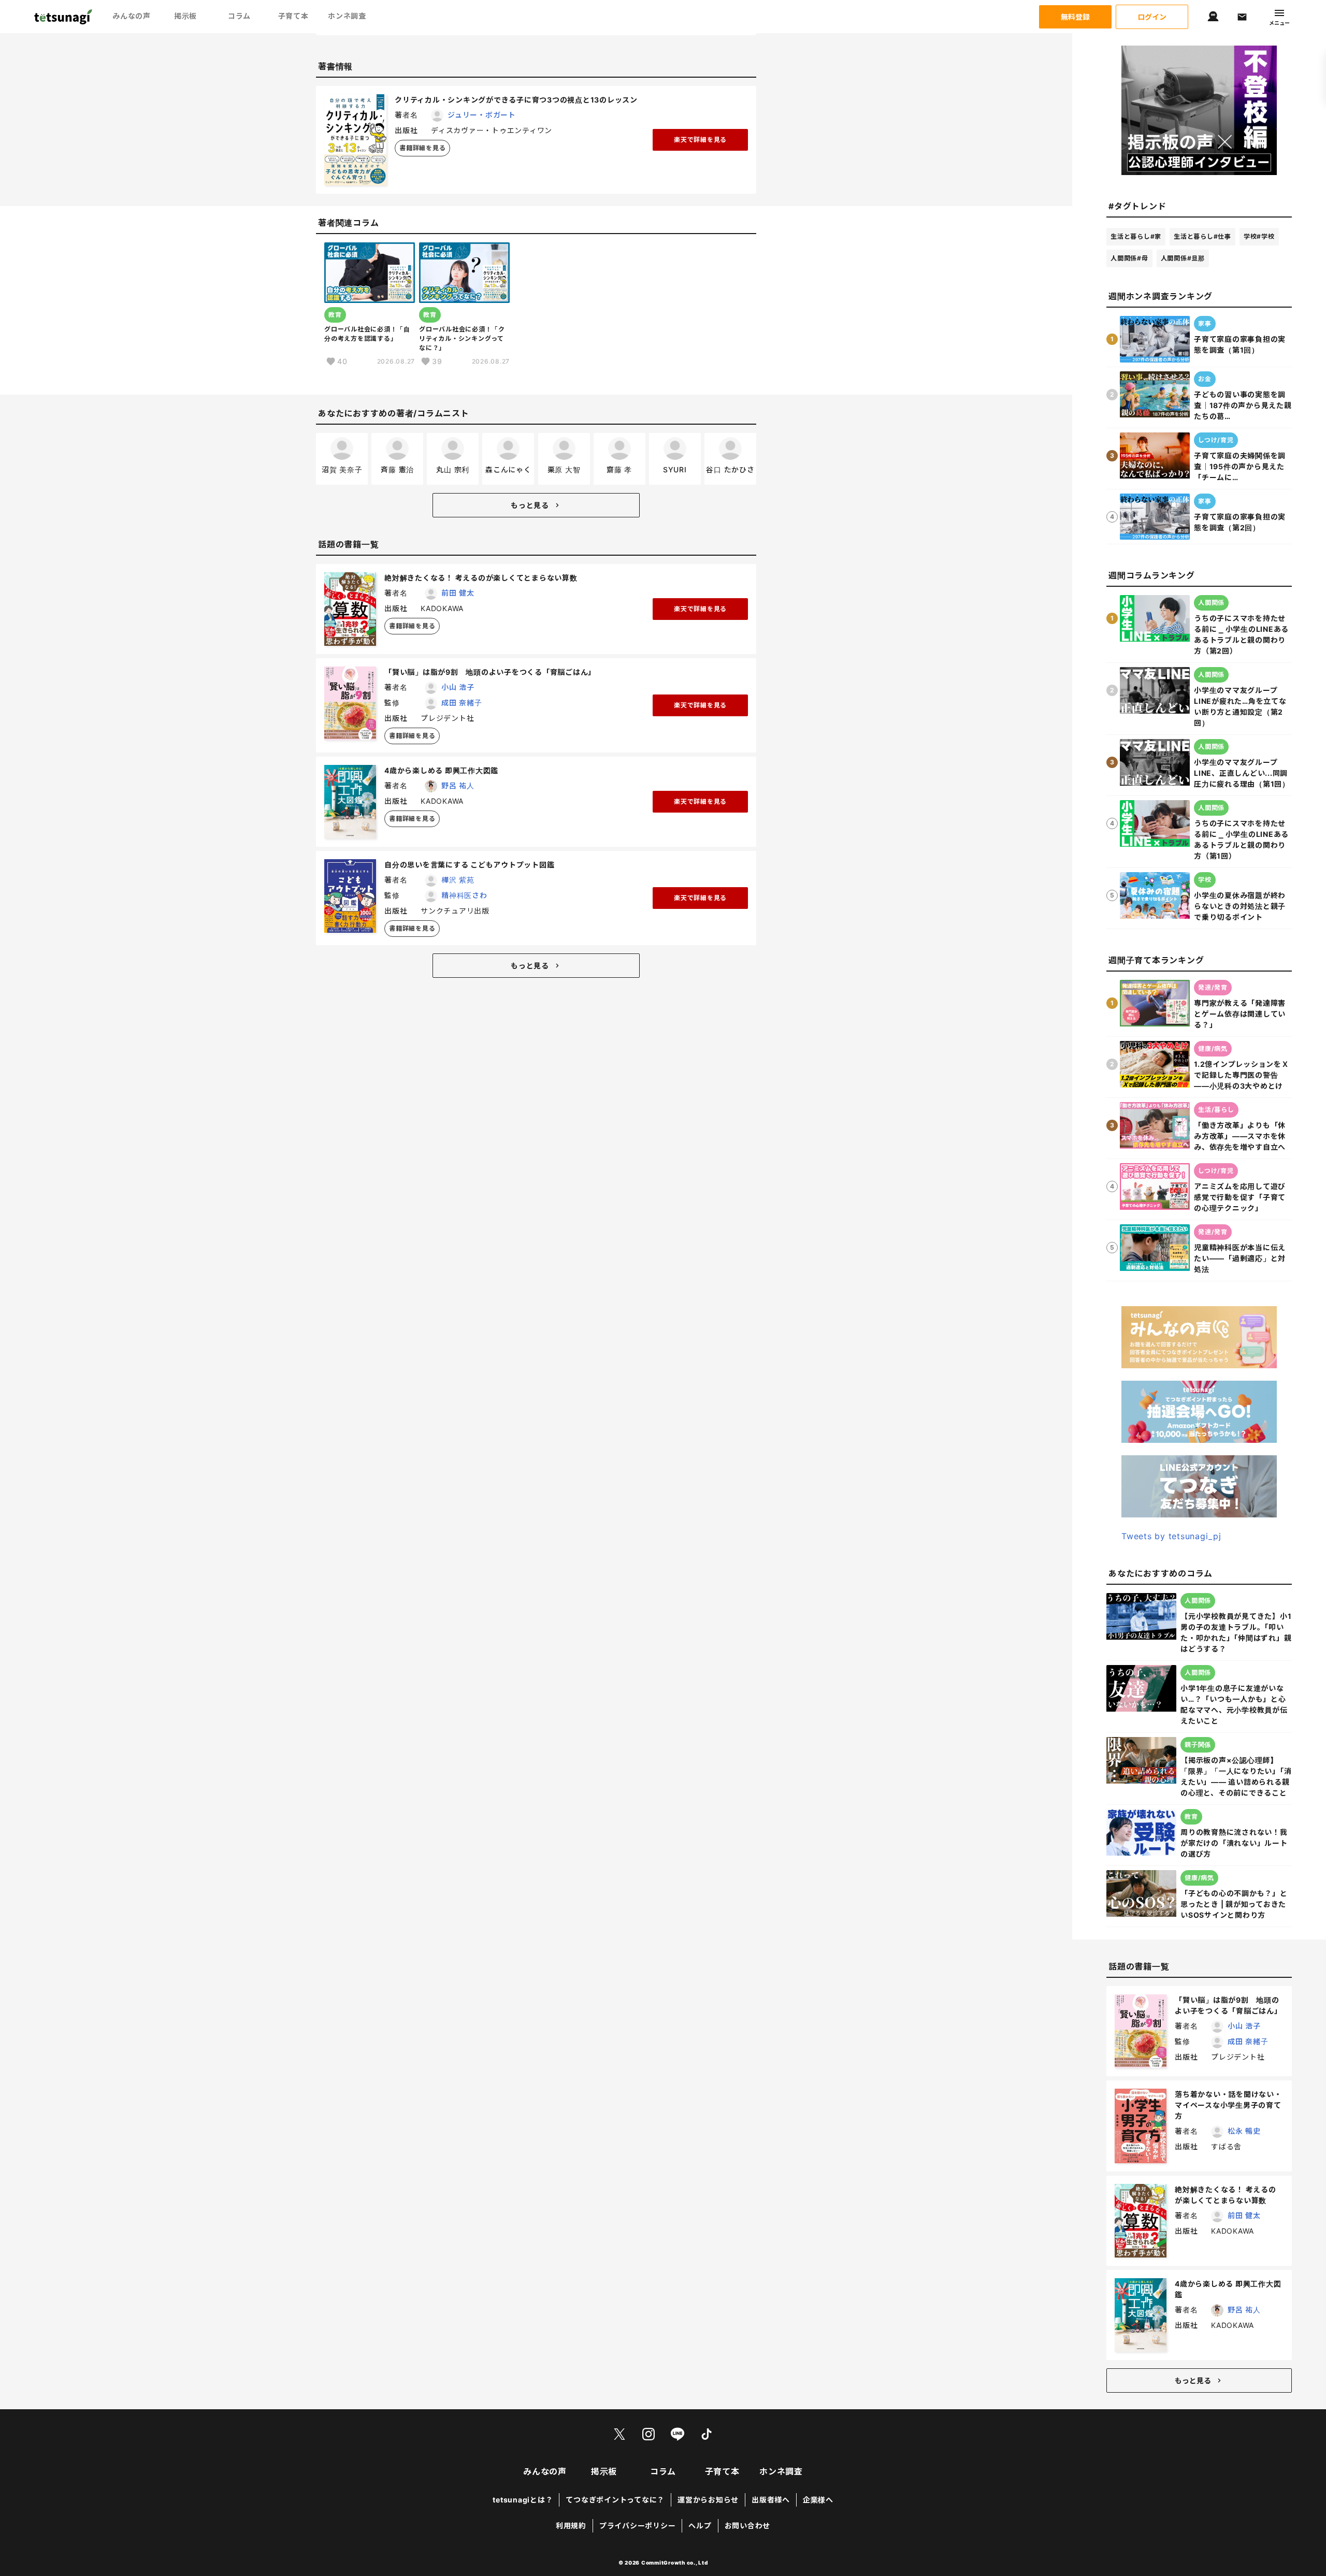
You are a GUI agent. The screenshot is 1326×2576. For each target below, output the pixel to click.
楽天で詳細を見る (700, 140)
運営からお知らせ (708, 2500)
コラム (239, 16)
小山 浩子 (458, 687)
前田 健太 (458, 593)
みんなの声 (132, 16)
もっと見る (530, 505)
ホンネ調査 (347, 16)
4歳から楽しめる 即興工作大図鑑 (441, 770)
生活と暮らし (1136, 236)
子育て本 (293, 16)
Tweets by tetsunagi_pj (1171, 1536)
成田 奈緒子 (462, 703)
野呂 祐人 (458, 785)
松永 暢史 (1244, 2131)
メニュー (1279, 23)
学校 (1259, 236)
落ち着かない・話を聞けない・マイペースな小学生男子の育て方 (1228, 2105)
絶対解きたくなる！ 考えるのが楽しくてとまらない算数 (481, 578)
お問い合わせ (748, 2526)
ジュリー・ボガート (482, 115)
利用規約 (571, 2526)
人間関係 (1129, 258)
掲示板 (185, 16)
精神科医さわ (464, 895)
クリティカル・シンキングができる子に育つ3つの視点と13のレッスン (516, 100)
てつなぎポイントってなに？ (615, 2500)
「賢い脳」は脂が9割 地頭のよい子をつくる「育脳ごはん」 (490, 672)
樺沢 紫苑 (458, 880)
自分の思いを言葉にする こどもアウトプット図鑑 (469, 865)
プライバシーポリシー (638, 2526)
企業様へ (818, 2500)
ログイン (1152, 17)
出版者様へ (771, 2500)
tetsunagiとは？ (523, 2500)
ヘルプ (700, 2526)
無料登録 (1075, 17)
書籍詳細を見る (422, 148)
